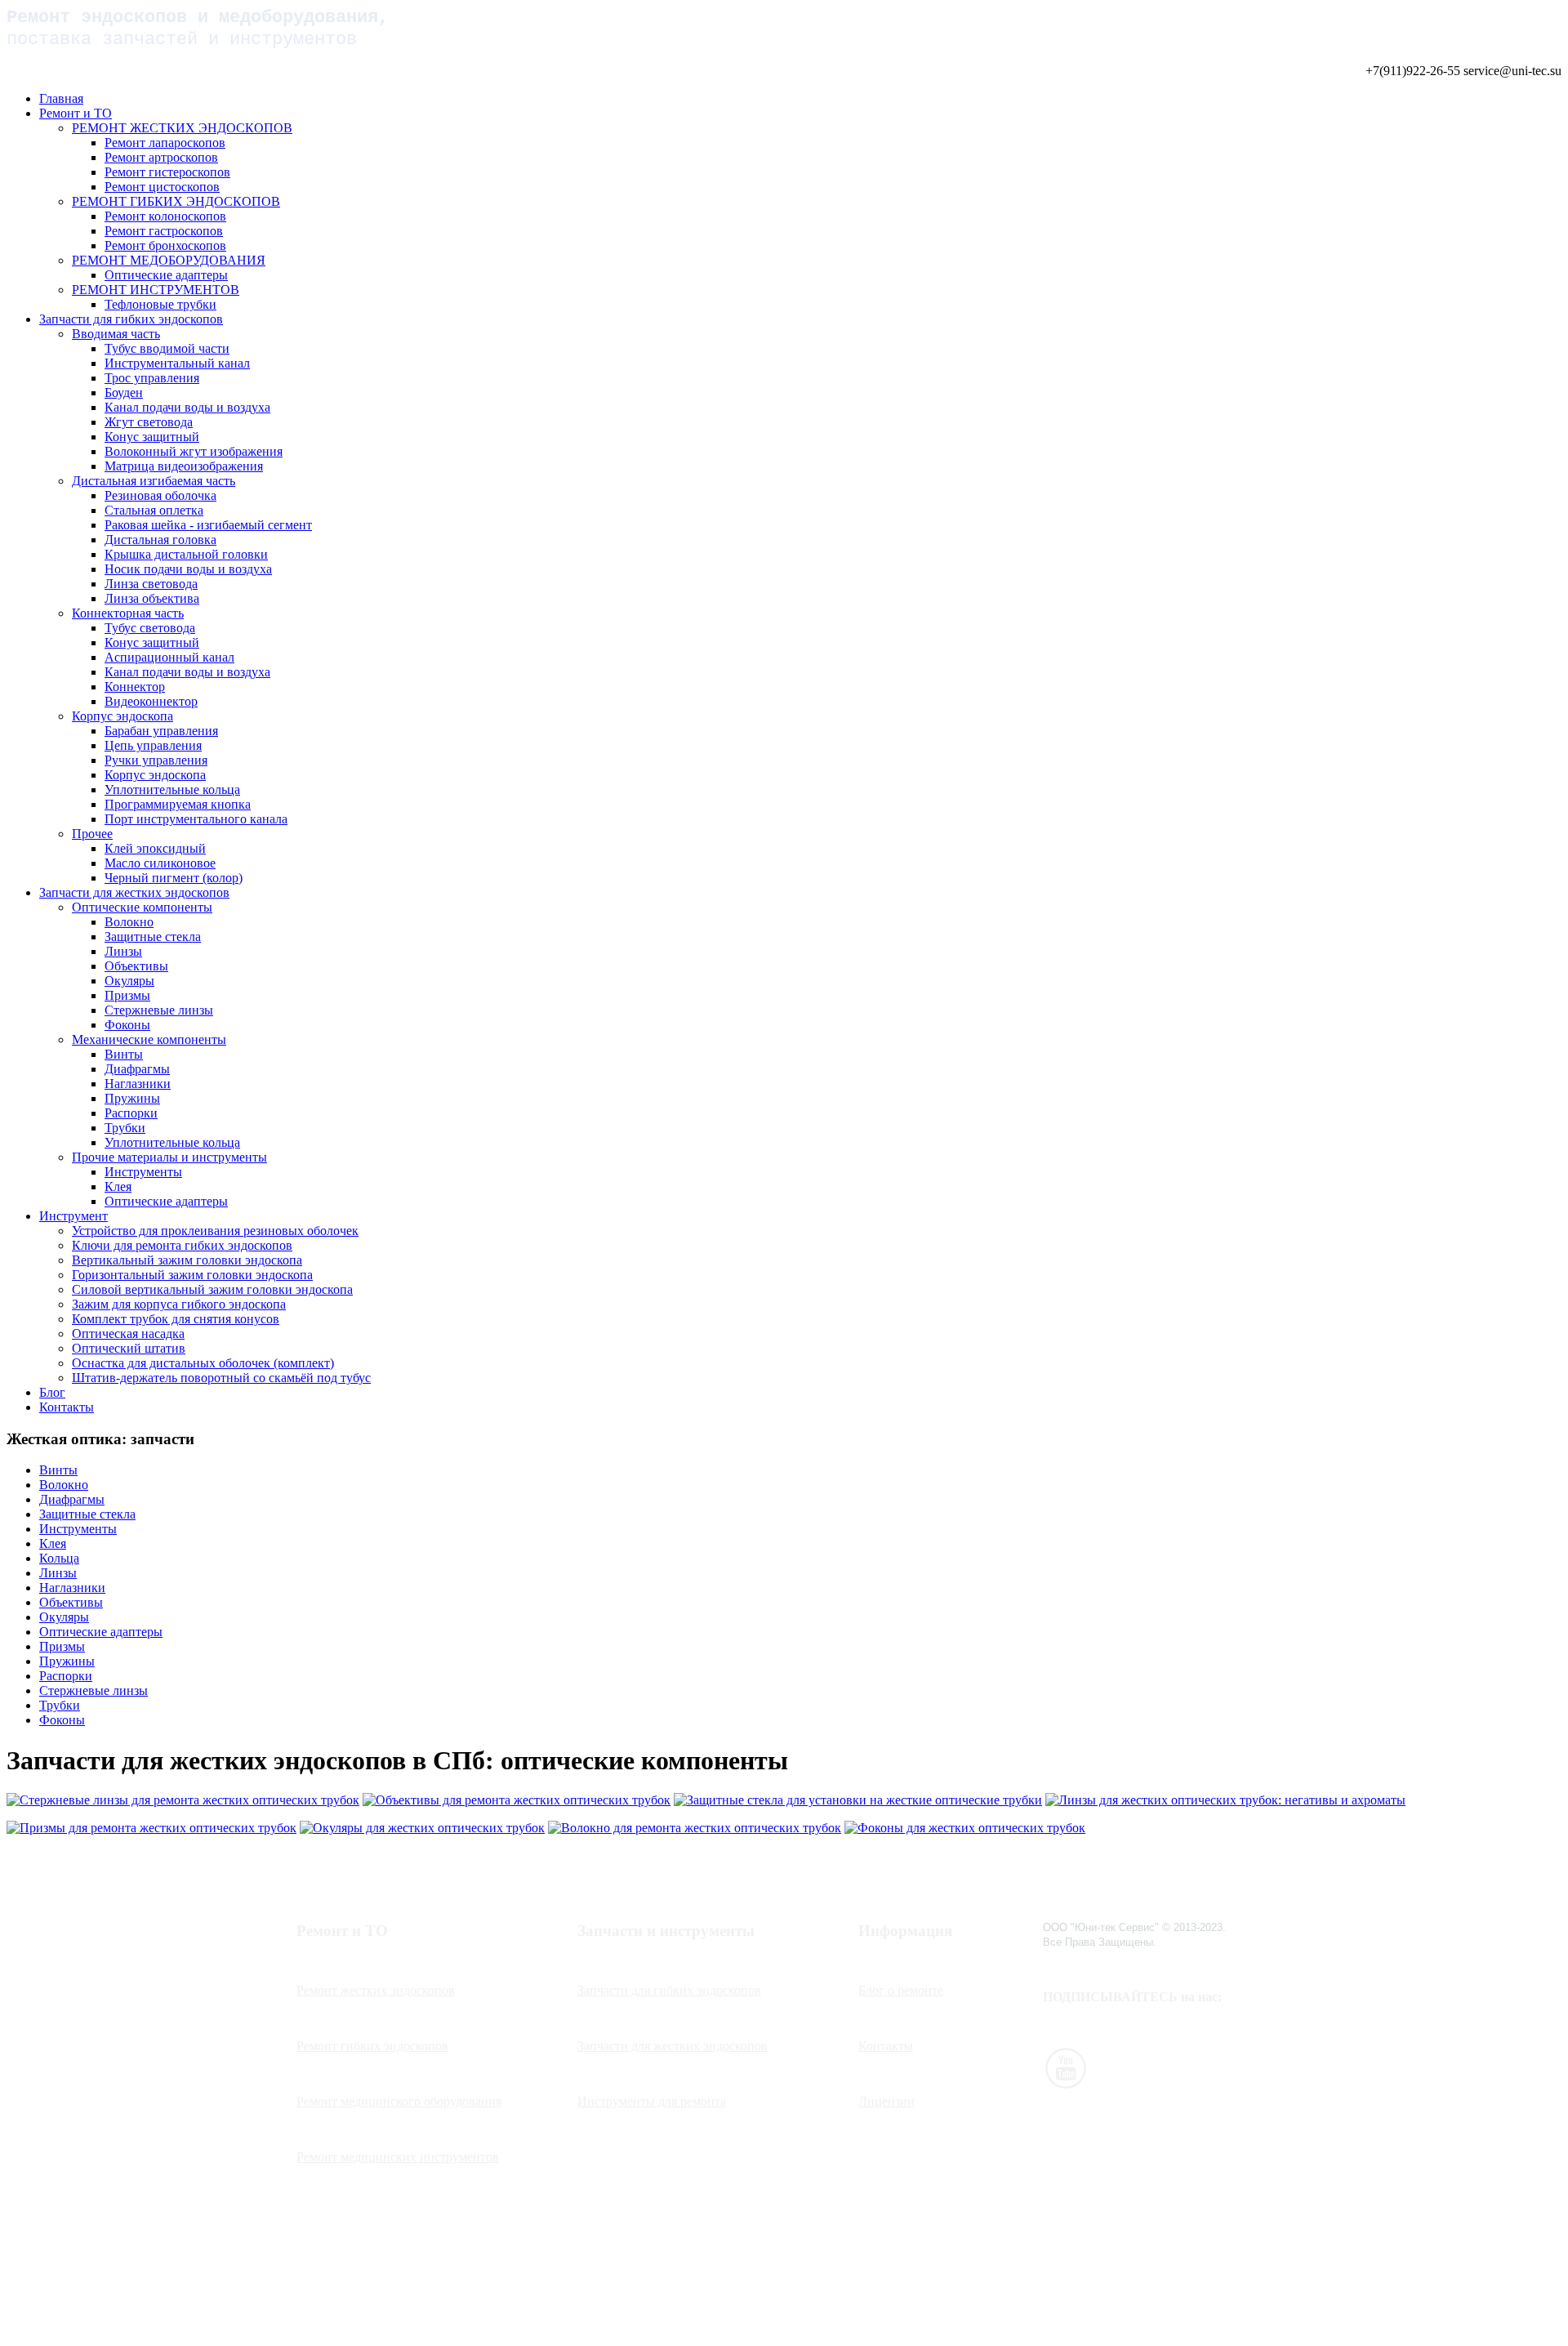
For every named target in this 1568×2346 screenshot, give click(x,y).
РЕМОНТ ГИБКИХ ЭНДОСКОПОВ (176, 201)
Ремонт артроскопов (161, 157)
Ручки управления (156, 760)
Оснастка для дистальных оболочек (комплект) (203, 1363)
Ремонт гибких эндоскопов (372, 2046)
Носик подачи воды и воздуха (188, 569)
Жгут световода (149, 422)
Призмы (127, 995)
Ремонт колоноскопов (165, 216)
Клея (118, 1186)
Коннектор (135, 687)
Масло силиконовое (160, 863)
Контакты (67, 1407)
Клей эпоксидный (155, 848)
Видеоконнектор (151, 701)
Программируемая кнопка (178, 804)
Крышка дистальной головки (186, 554)
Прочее (92, 834)
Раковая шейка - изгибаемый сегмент (208, 525)
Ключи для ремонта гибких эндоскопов (182, 1245)
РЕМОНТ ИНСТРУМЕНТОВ (156, 290)
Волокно (129, 922)
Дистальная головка (160, 540)
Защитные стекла (153, 937)
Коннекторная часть (128, 613)
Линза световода (151, 584)
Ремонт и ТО (76, 113)
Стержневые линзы (159, 1010)
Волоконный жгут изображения (194, 451)
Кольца (59, 1558)
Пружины (132, 1098)
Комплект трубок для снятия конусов (176, 1319)
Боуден (124, 392)
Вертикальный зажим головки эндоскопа (187, 1260)
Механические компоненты (149, 1039)
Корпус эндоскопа (122, 716)
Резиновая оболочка (160, 495)
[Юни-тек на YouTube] (1066, 2084)
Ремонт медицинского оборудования (399, 2101)
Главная (61, 98)
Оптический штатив (129, 1348)
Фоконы (127, 1025)
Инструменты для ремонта (652, 2101)
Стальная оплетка (154, 510)
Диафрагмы (137, 1069)
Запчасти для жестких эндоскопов (134, 892)
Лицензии (886, 2101)
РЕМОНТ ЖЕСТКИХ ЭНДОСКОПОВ (182, 128)
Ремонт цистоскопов (162, 187)
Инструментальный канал (177, 363)
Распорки (131, 1113)
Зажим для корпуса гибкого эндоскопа (179, 1304)
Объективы (136, 966)
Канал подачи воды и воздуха (187, 407)
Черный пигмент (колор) (174, 878)
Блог (52, 1392)
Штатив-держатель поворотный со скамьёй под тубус (221, 1378)
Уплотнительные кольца (172, 789)
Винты (124, 1054)
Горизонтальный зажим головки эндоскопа (192, 1275)
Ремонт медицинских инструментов (398, 2157)
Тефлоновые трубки (160, 304)
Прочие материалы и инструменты (169, 1157)
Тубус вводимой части (167, 348)
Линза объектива (152, 598)
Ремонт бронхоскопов (165, 245)
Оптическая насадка (128, 1334)
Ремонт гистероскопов (167, 172)
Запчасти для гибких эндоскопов (131, 319)
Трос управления (152, 378)
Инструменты (143, 1172)
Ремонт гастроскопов (164, 231)
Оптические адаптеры (166, 275)
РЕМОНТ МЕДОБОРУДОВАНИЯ (169, 260)
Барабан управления (161, 731)
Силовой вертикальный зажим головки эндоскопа (212, 1289)
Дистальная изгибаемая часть (154, 481)
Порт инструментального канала (196, 819)
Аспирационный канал (169, 657)
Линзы (123, 951)
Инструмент (73, 1216)
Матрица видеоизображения (184, 466)
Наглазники (138, 1084)
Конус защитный (152, 437)
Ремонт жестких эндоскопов (376, 1990)
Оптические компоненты (142, 907)
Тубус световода (150, 628)
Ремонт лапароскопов (165, 143)
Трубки (125, 1128)
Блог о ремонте (901, 1990)
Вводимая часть (116, 334)
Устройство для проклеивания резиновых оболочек (215, 1231)
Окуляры (129, 981)
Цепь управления (153, 745)
